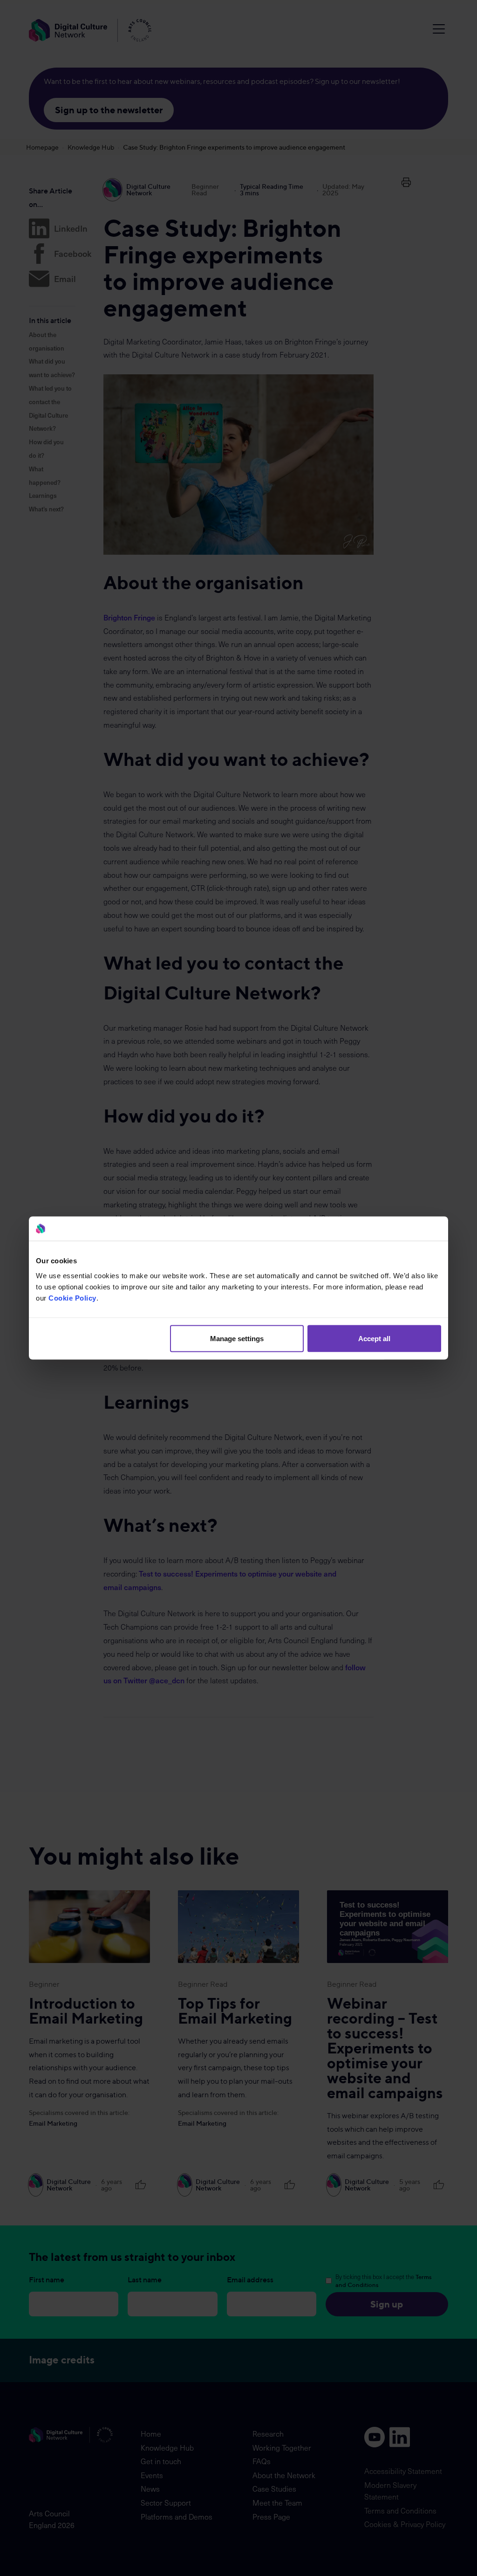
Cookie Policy (72, 1298)
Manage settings (237, 1338)
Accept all (374, 1338)
